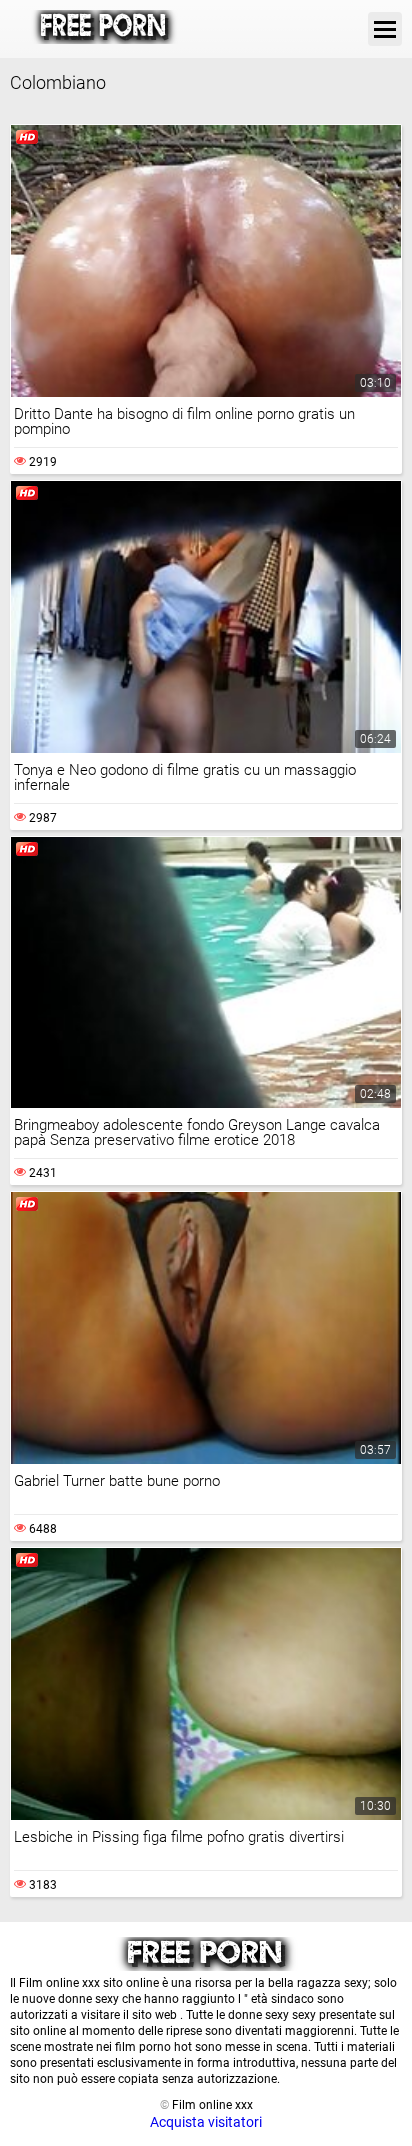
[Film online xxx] (104, 29)
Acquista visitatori (206, 2122)
